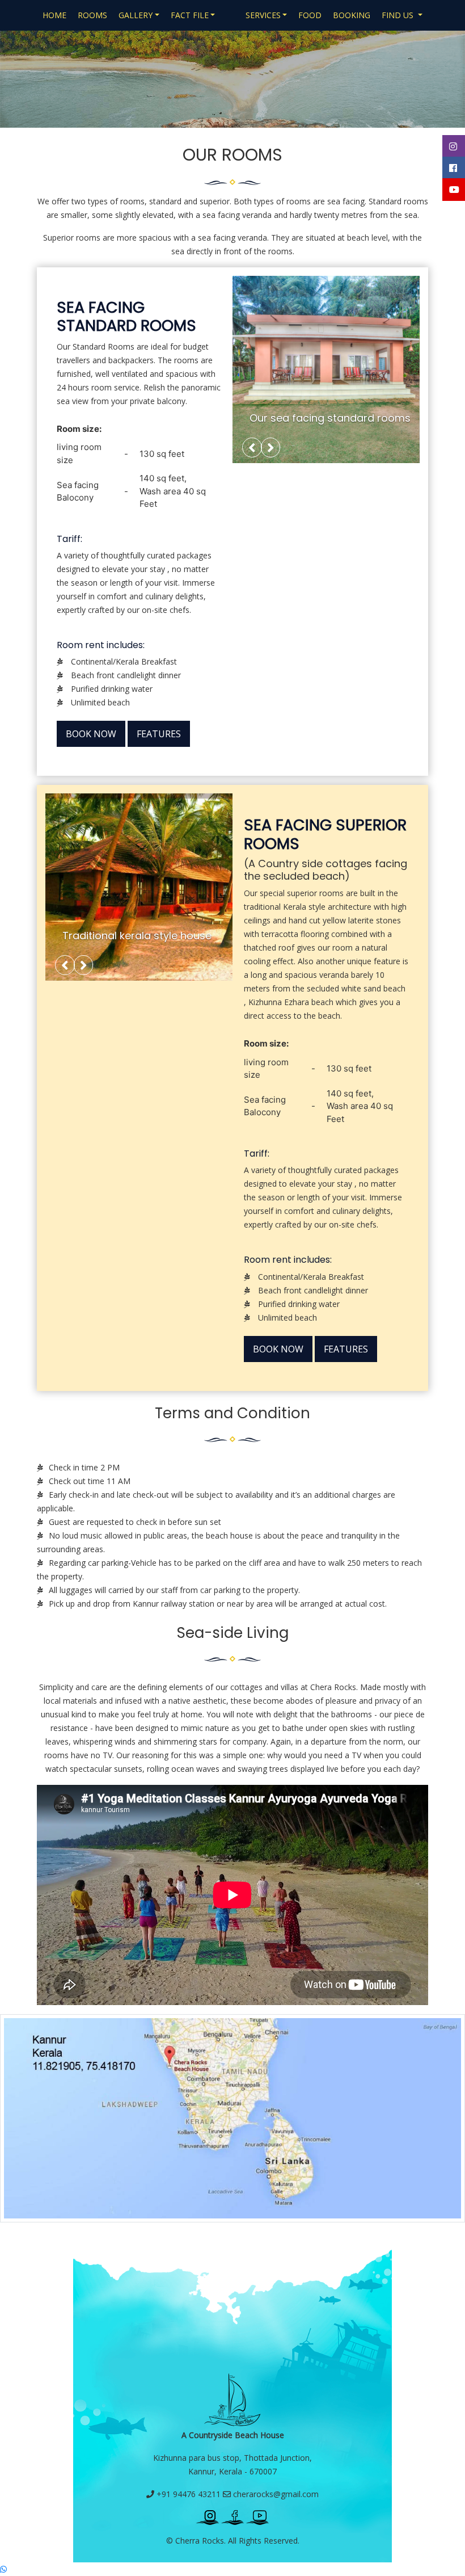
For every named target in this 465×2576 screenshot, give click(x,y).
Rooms (92, 15)
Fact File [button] (190, 15)
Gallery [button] (136, 15)
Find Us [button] (399, 15)
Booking (352, 15)
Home (54, 15)
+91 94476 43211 (187, 2494)
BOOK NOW (91, 734)
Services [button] (263, 15)
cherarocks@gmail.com (275, 2494)
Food (310, 15)
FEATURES (159, 734)
